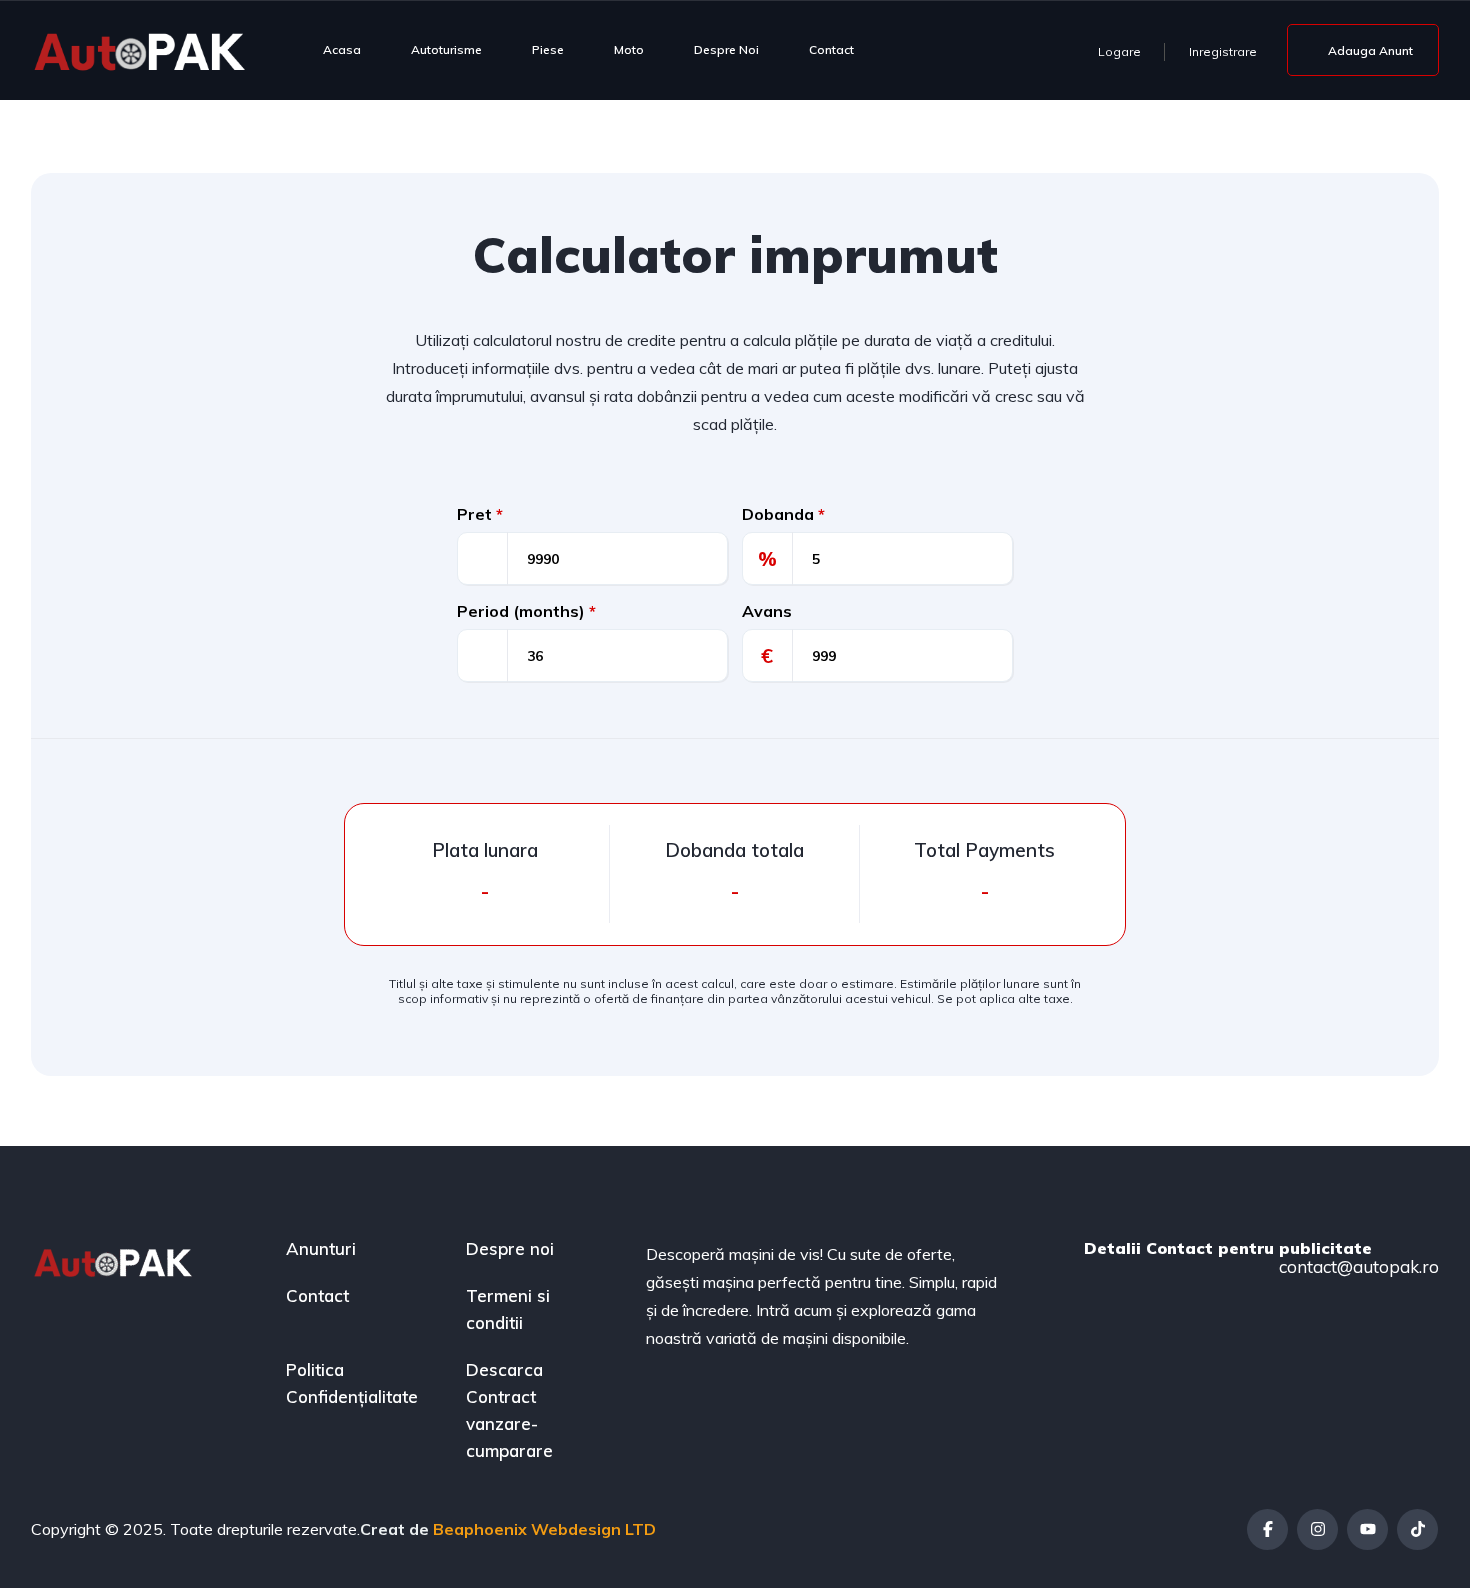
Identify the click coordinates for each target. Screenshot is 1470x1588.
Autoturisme (446, 49)
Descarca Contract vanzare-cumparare (509, 1410)
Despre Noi (726, 49)
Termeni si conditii (508, 1309)
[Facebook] (1267, 1529)
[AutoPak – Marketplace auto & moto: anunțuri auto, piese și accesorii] (140, 50)
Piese (548, 49)
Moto (629, 49)
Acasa (342, 49)
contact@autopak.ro (1357, 1266)
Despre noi (510, 1248)
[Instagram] (1317, 1529)
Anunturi (321, 1248)
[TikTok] (1417, 1529)
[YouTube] (1367, 1529)
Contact (831, 49)
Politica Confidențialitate (352, 1383)
